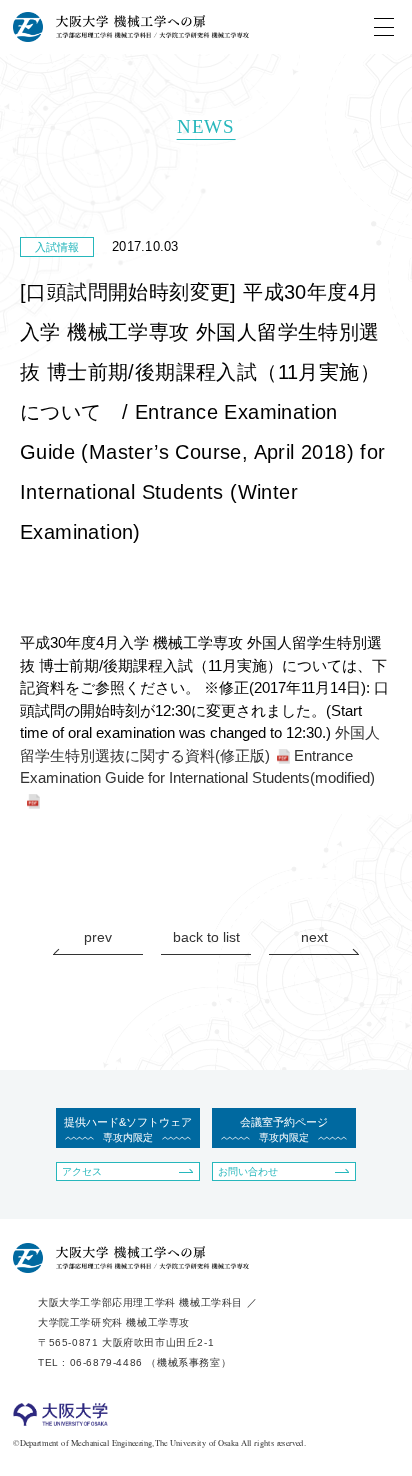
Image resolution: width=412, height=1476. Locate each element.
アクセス (82, 1171)
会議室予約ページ (284, 1129)
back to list (206, 937)
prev (98, 937)
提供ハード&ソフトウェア (128, 1129)
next (314, 937)
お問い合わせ (248, 1171)
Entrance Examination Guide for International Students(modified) (197, 767)
